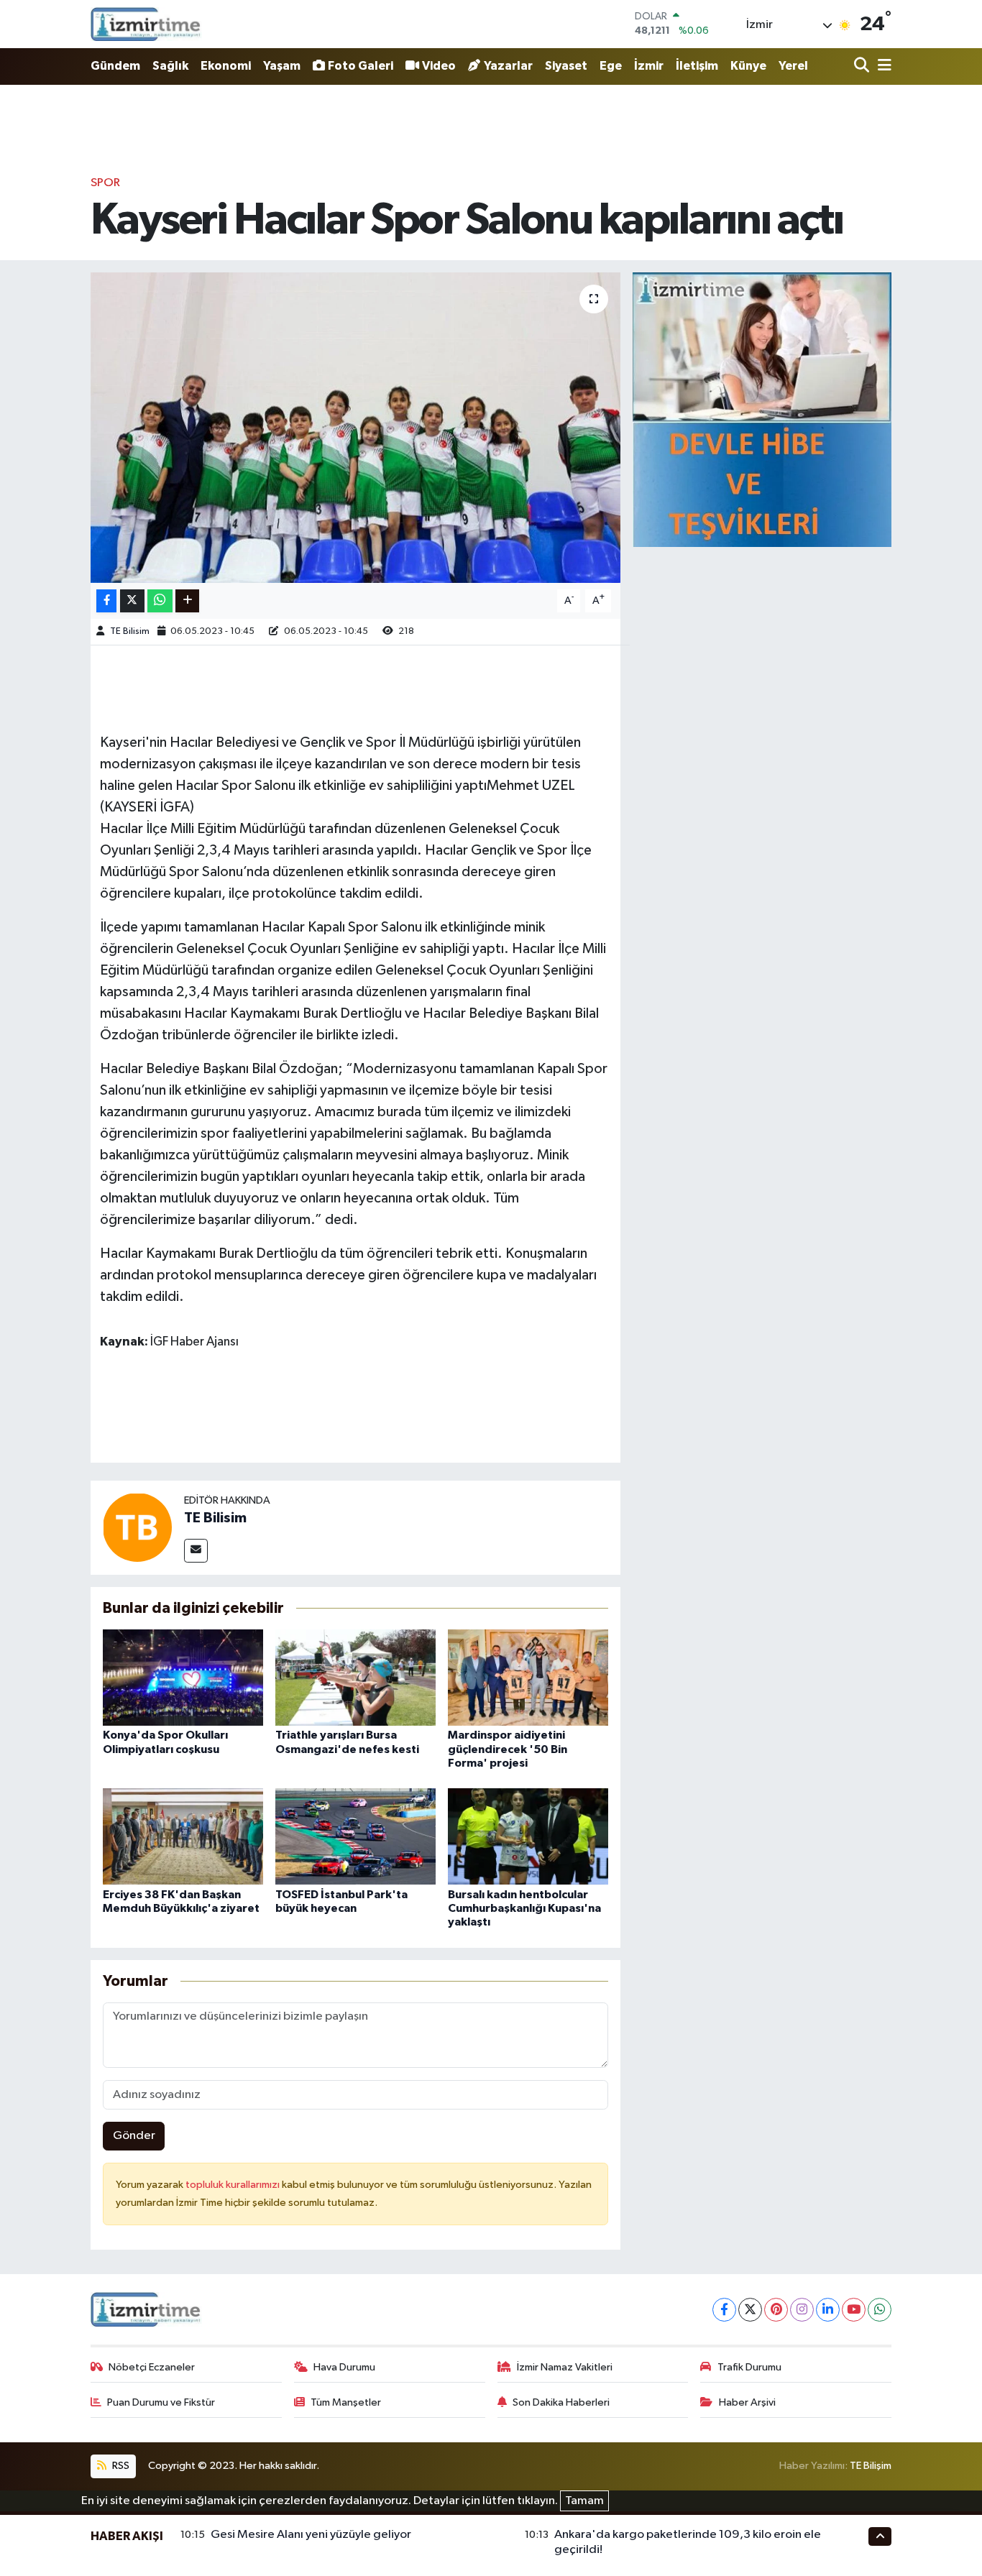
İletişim (697, 66)
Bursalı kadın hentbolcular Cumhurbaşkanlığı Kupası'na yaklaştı (524, 1908)
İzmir (649, 66)
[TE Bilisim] (137, 1527)
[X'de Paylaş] (132, 601)
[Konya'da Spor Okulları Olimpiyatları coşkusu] (183, 1677)
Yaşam (282, 66)
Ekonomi (226, 66)
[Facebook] (724, 2310)
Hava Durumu (344, 2367)
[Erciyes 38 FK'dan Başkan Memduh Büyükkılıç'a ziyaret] (183, 1836)
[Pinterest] (776, 2310)
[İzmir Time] (146, 24)
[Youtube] (854, 2310)
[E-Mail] (196, 1551)
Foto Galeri (361, 66)
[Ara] (863, 66)
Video (439, 66)
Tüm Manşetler (346, 2402)
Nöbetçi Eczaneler (152, 2367)
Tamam (584, 2501)
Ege (611, 66)
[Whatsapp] (880, 2310)
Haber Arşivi (747, 2402)
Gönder (134, 2136)
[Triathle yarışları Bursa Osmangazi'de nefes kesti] (355, 1677)
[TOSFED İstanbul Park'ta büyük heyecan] (355, 1836)
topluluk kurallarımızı (234, 2185)
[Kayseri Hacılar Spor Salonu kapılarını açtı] (355, 428)
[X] (750, 2310)
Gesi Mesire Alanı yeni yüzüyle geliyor (311, 2535)
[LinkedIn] (828, 2310)
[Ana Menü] (882, 66)
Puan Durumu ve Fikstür (161, 2402)
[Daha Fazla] (187, 601)
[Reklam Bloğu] (762, 409)
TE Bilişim (871, 2466)
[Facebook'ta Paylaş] (106, 601)
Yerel (793, 66)
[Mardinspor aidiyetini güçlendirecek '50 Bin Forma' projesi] (528, 1677)
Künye (748, 66)
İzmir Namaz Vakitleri (565, 2367)
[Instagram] (802, 2310)
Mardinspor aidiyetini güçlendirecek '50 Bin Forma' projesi (508, 1749)
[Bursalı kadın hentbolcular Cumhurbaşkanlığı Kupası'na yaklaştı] (528, 1836)
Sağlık (170, 66)
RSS (120, 2466)
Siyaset (566, 66)
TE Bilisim (130, 631)
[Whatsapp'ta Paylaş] (160, 601)
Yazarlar (508, 66)
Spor (105, 183)
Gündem (115, 66)
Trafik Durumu (749, 2367)
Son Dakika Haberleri (561, 2402)
